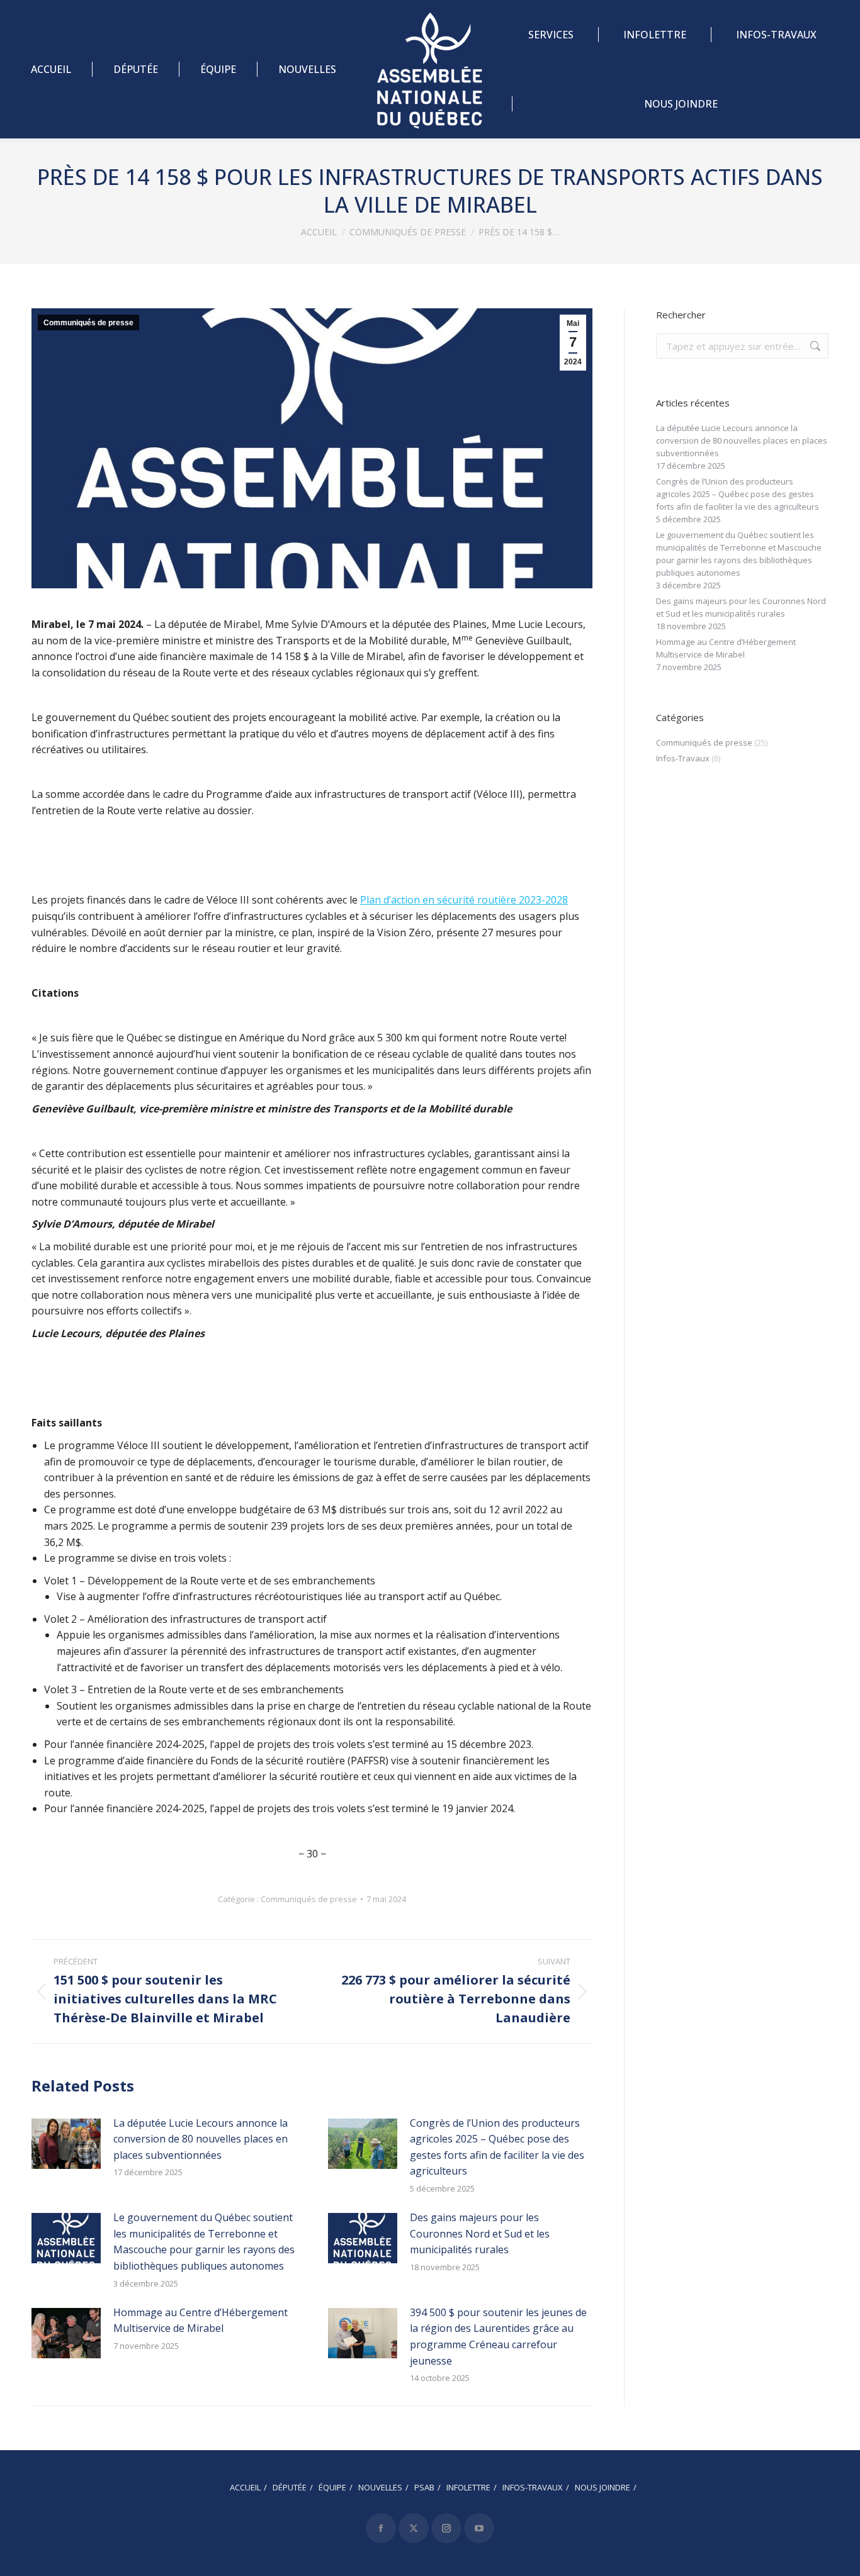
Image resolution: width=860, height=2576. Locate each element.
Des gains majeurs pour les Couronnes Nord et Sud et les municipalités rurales (480, 2233)
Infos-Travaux (683, 758)
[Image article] (66, 2144)
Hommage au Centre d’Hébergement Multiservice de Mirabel (201, 2321)
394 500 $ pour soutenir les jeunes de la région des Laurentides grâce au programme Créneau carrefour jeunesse (498, 2337)
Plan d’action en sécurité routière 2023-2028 (464, 900)
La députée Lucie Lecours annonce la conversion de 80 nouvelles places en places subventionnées (201, 2139)
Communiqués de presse (88, 323)
